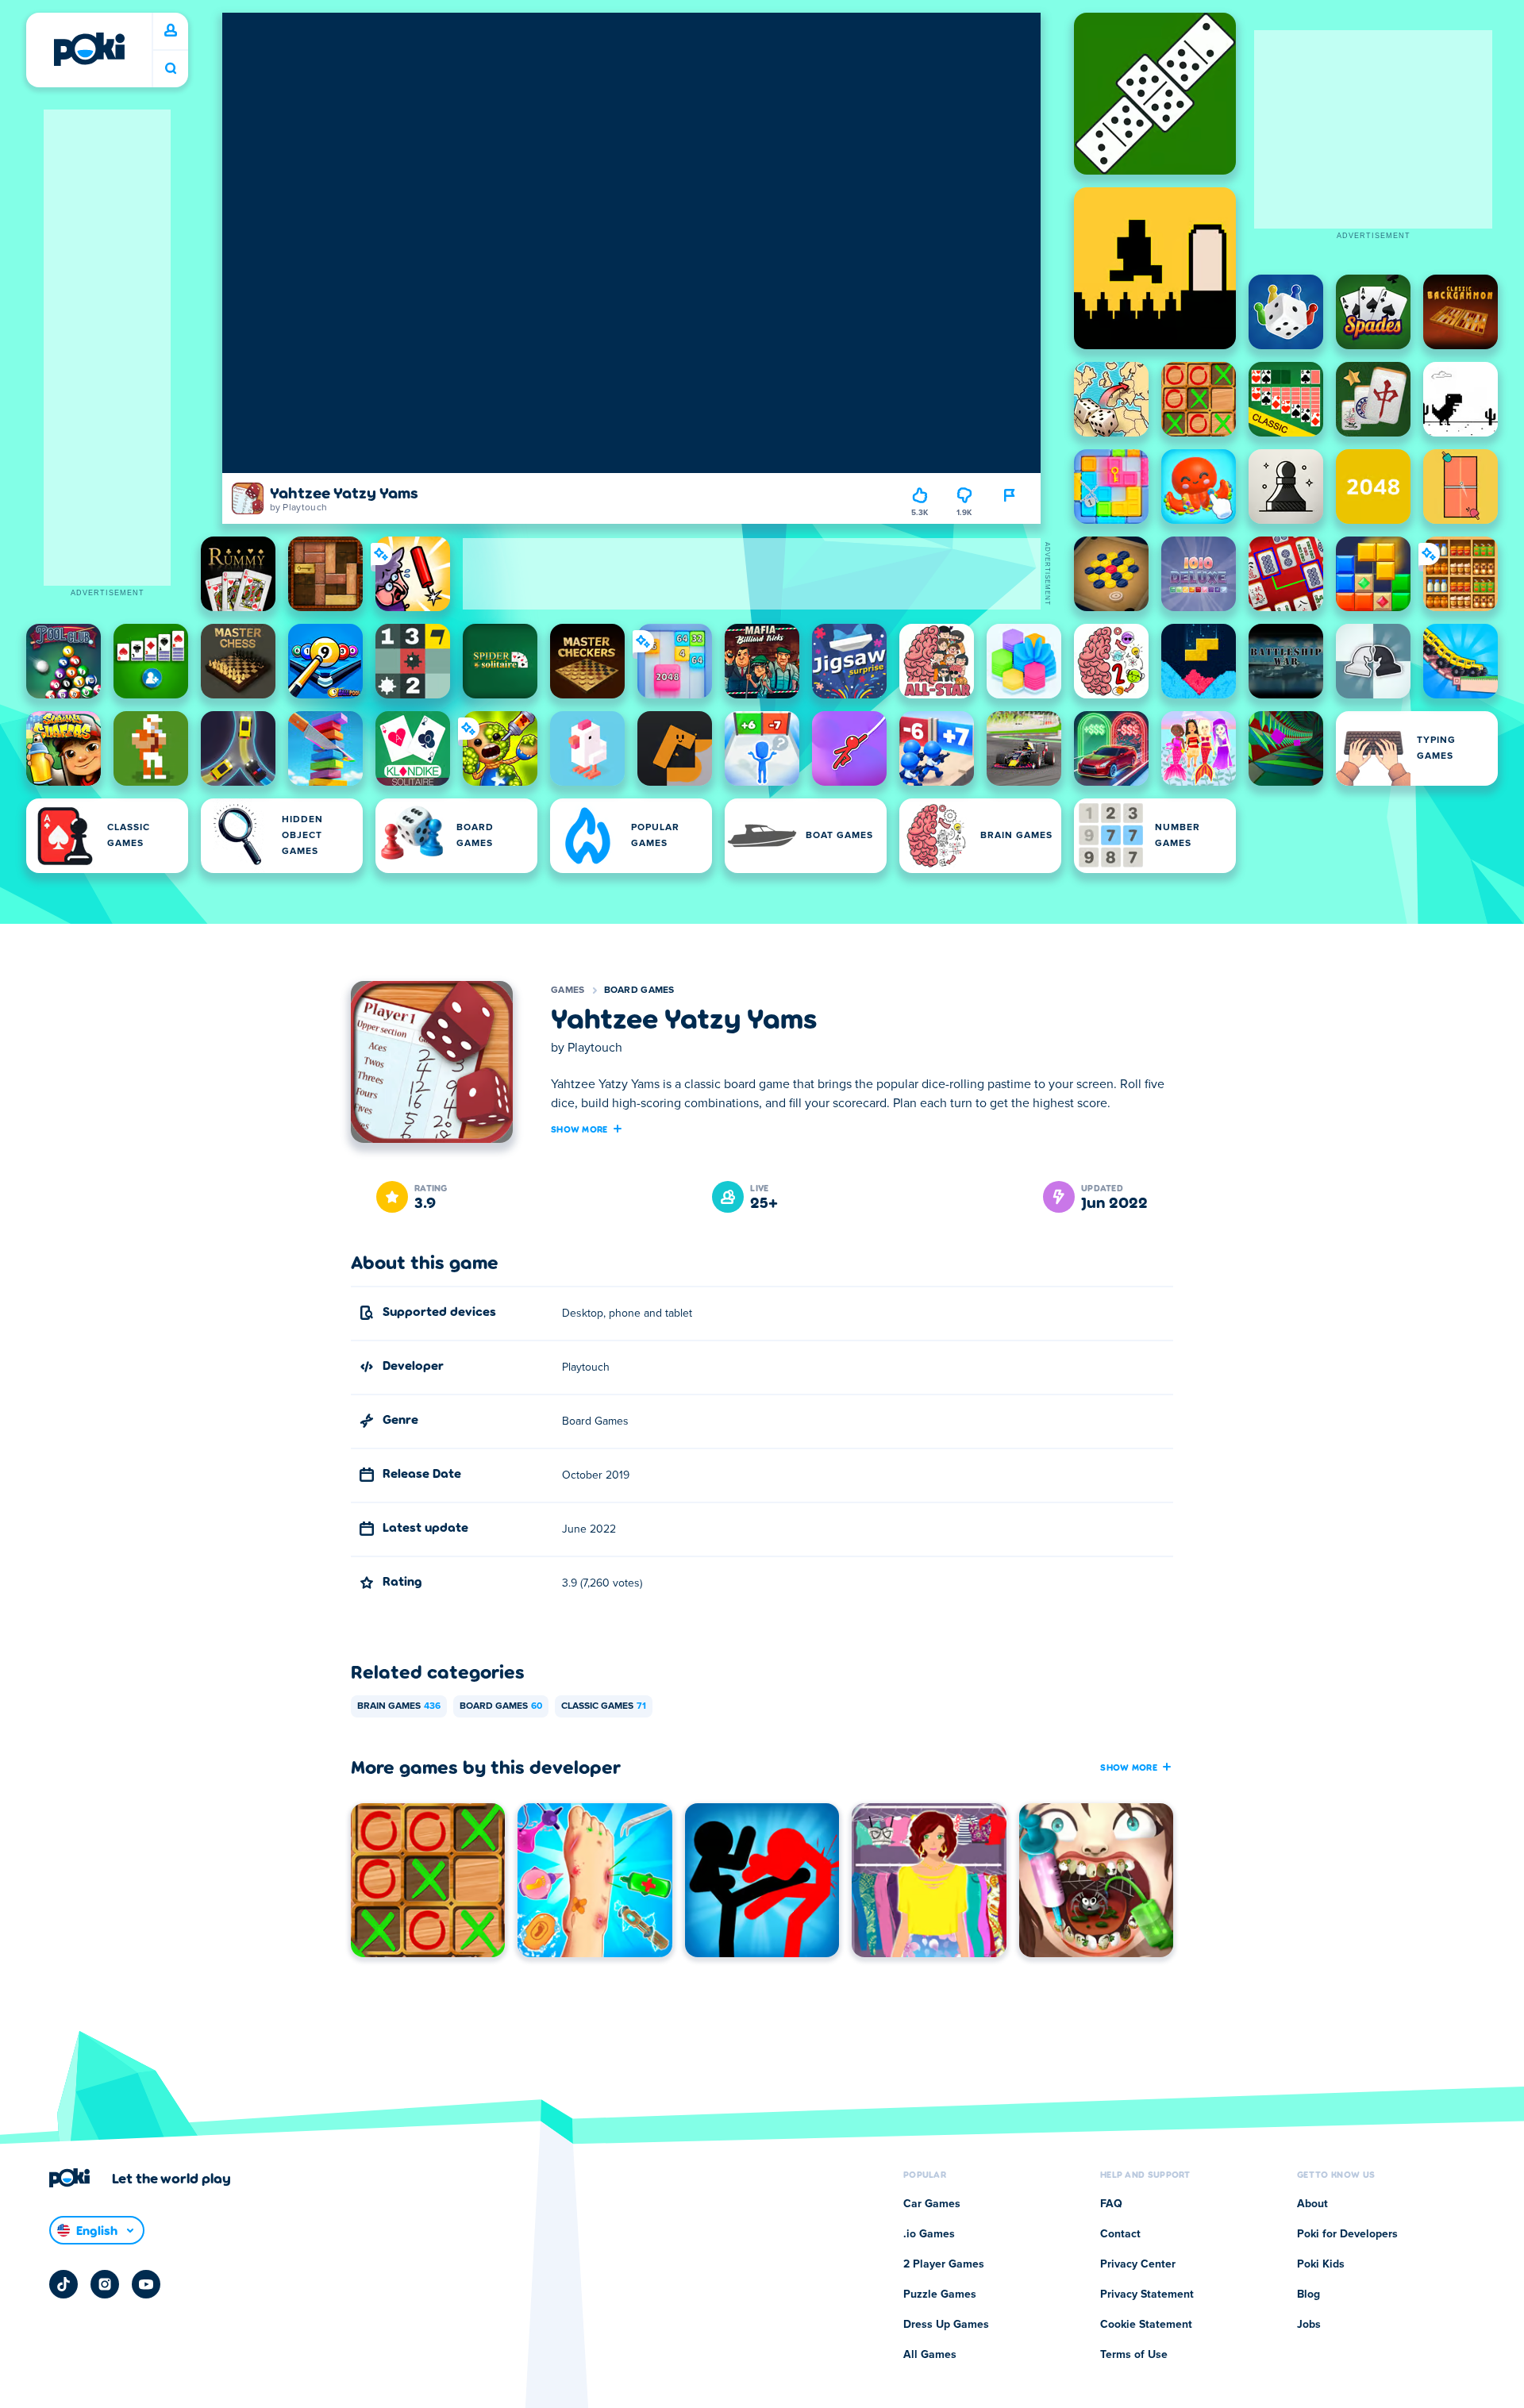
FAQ (1111, 2204)
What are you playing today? (171, 69)
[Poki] (89, 49)
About (1312, 2204)
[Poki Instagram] (105, 2284)
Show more (579, 1129)
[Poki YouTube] (146, 2284)
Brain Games (399, 1706)
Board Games (639, 991)
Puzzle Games (940, 2295)
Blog (1308, 2295)
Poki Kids (1321, 2264)
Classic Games (604, 1706)
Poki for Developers (1347, 2234)
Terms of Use (1134, 2355)
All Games (930, 2355)
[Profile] (171, 31)
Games (568, 991)
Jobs (1309, 2325)
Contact (1120, 2234)
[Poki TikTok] (63, 2284)
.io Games (929, 2234)
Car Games (932, 2204)
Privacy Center (1138, 2264)
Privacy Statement (1147, 2295)
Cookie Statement (1146, 2325)
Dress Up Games (946, 2325)
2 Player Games (944, 2264)
